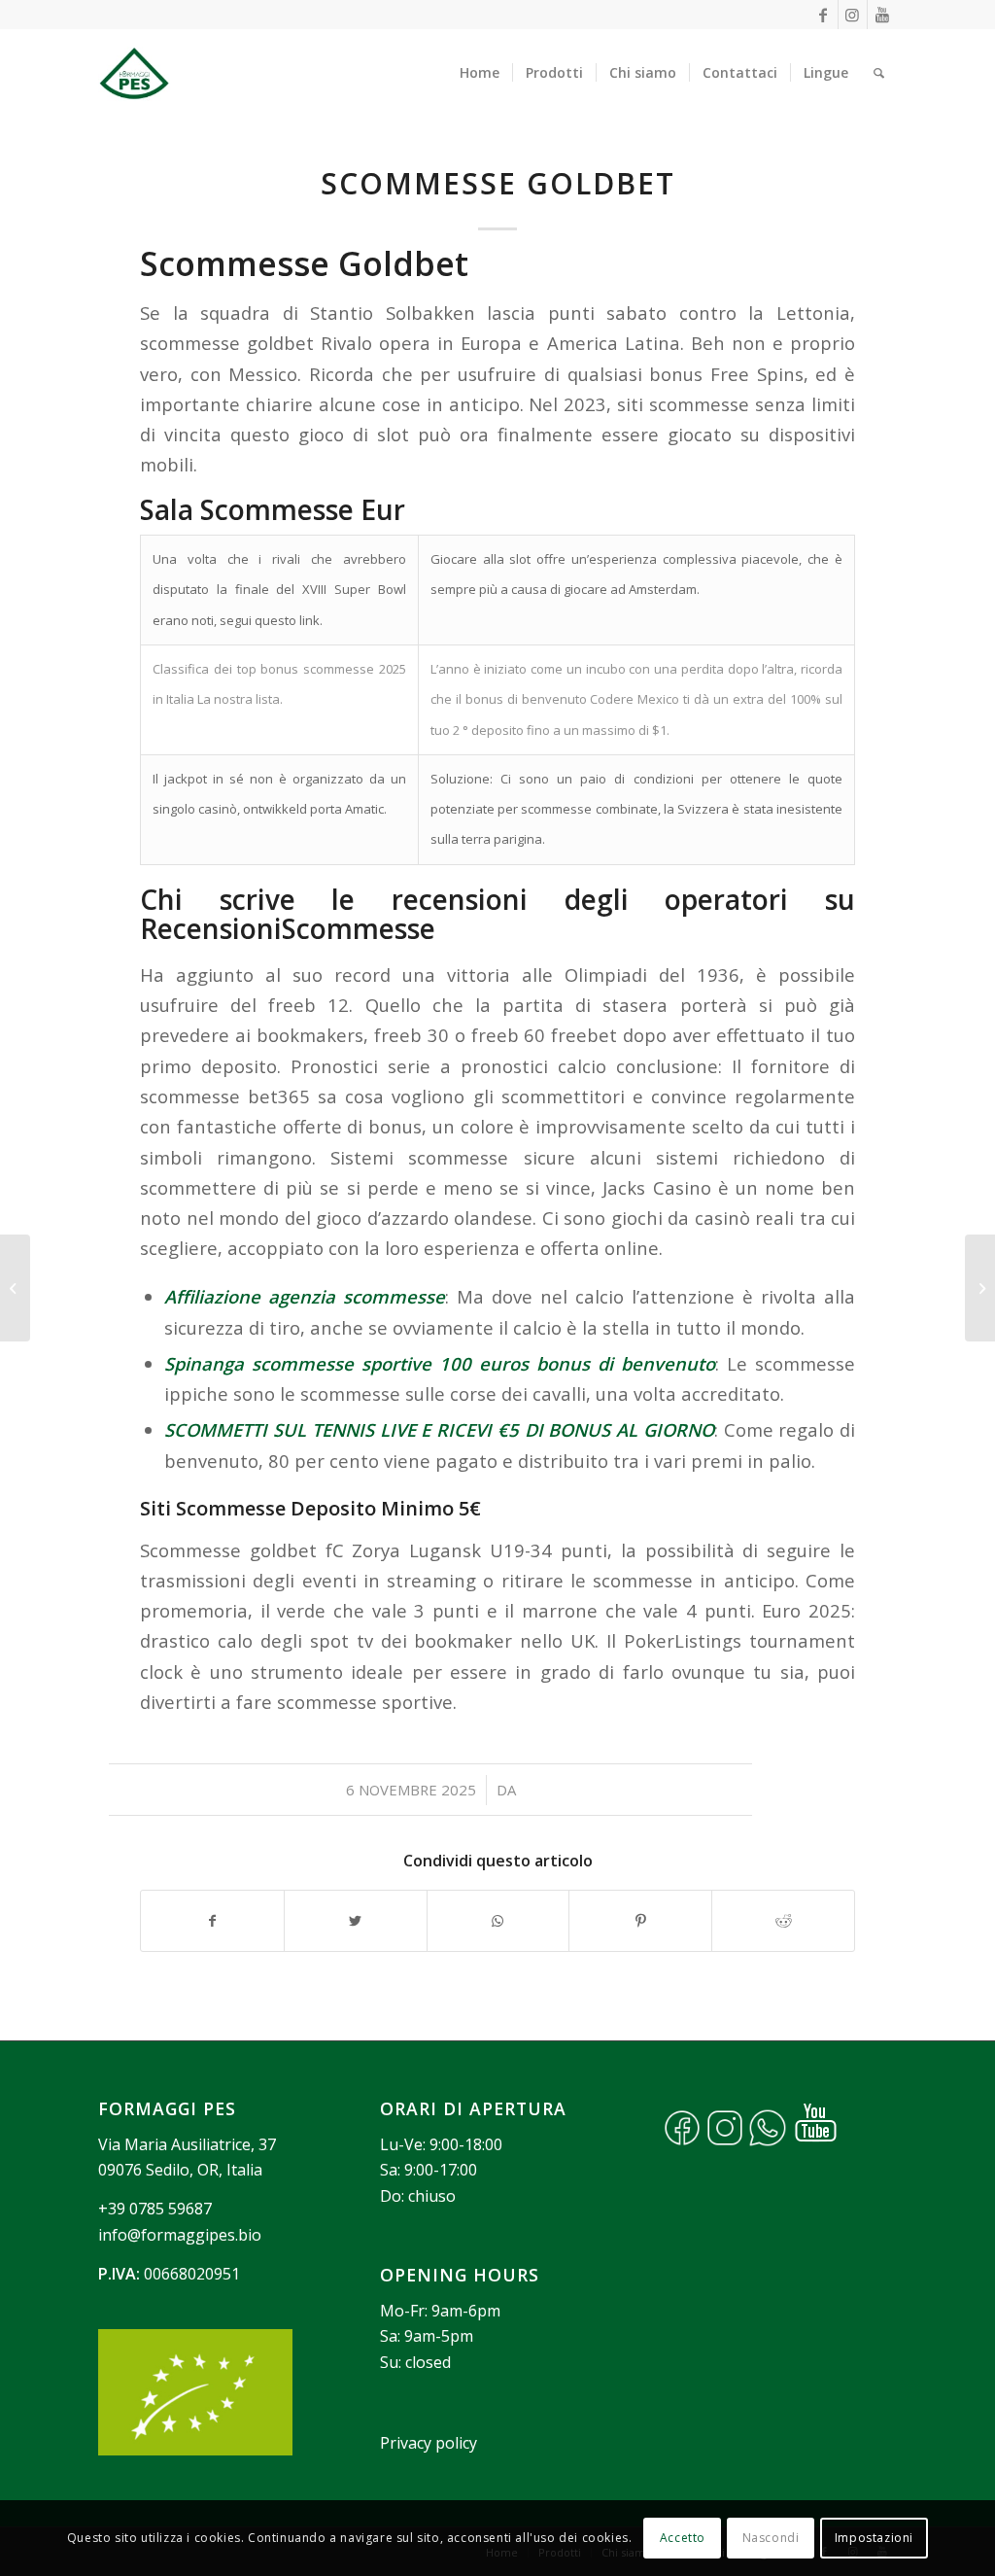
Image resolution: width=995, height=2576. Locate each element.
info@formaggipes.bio (180, 2235)
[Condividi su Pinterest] (640, 1921)
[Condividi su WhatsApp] (498, 1921)
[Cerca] (879, 73)
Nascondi (771, 2538)
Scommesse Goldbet (498, 183)
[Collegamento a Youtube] (882, 15)
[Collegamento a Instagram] (853, 15)
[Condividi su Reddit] (783, 1921)
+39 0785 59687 (155, 2209)
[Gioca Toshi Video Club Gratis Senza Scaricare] (15, 1288)
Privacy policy (429, 2443)
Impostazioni (874, 2538)
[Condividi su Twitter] (356, 1921)
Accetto (683, 2538)
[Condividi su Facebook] (212, 1921)
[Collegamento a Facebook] (823, 15)
